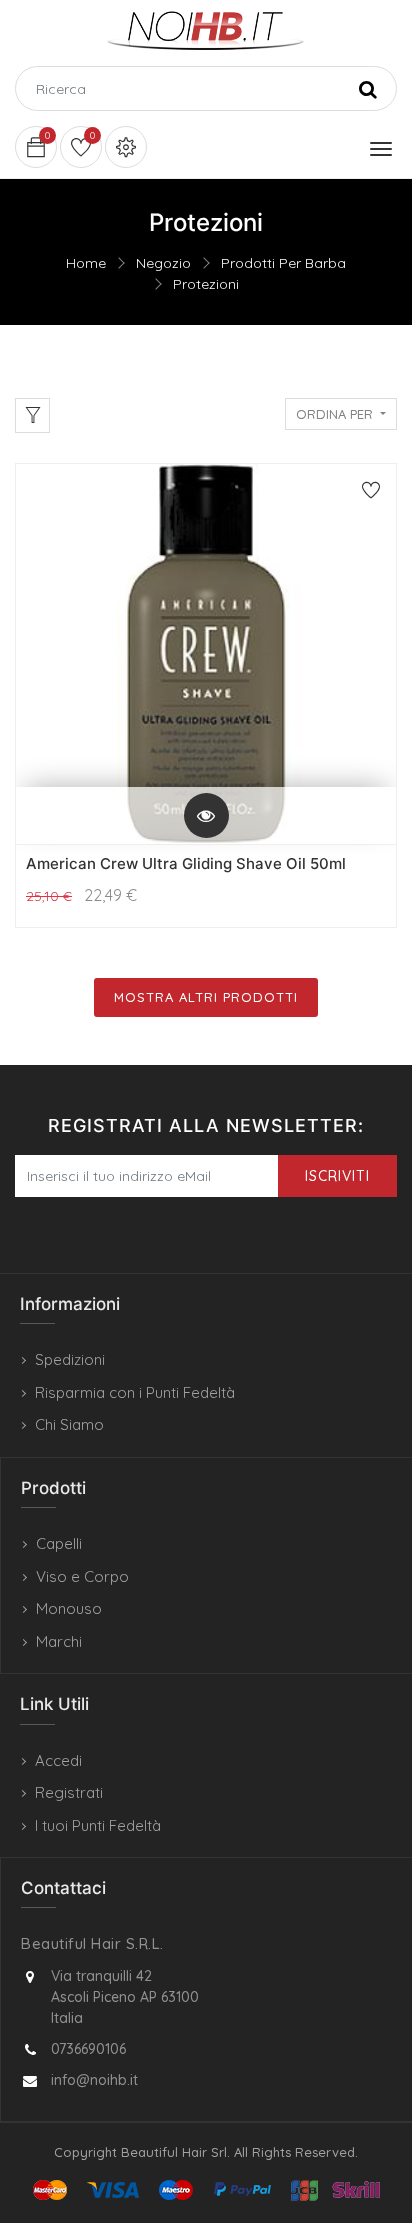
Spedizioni (70, 1359)
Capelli (59, 1543)
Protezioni (206, 284)
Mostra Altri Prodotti (206, 997)
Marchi (59, 1641)
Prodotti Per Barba (283, 263)
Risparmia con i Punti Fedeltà (135, 1392)
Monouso (69, 1608)
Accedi (58, 1760)
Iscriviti (337, 1176)
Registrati (69, 1792)
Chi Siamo (69, 1424)
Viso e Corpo (82, 1576)
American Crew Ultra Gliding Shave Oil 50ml (186, 863)
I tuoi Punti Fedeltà (98, 1825)
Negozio (163, 263)
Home (86, 263)
